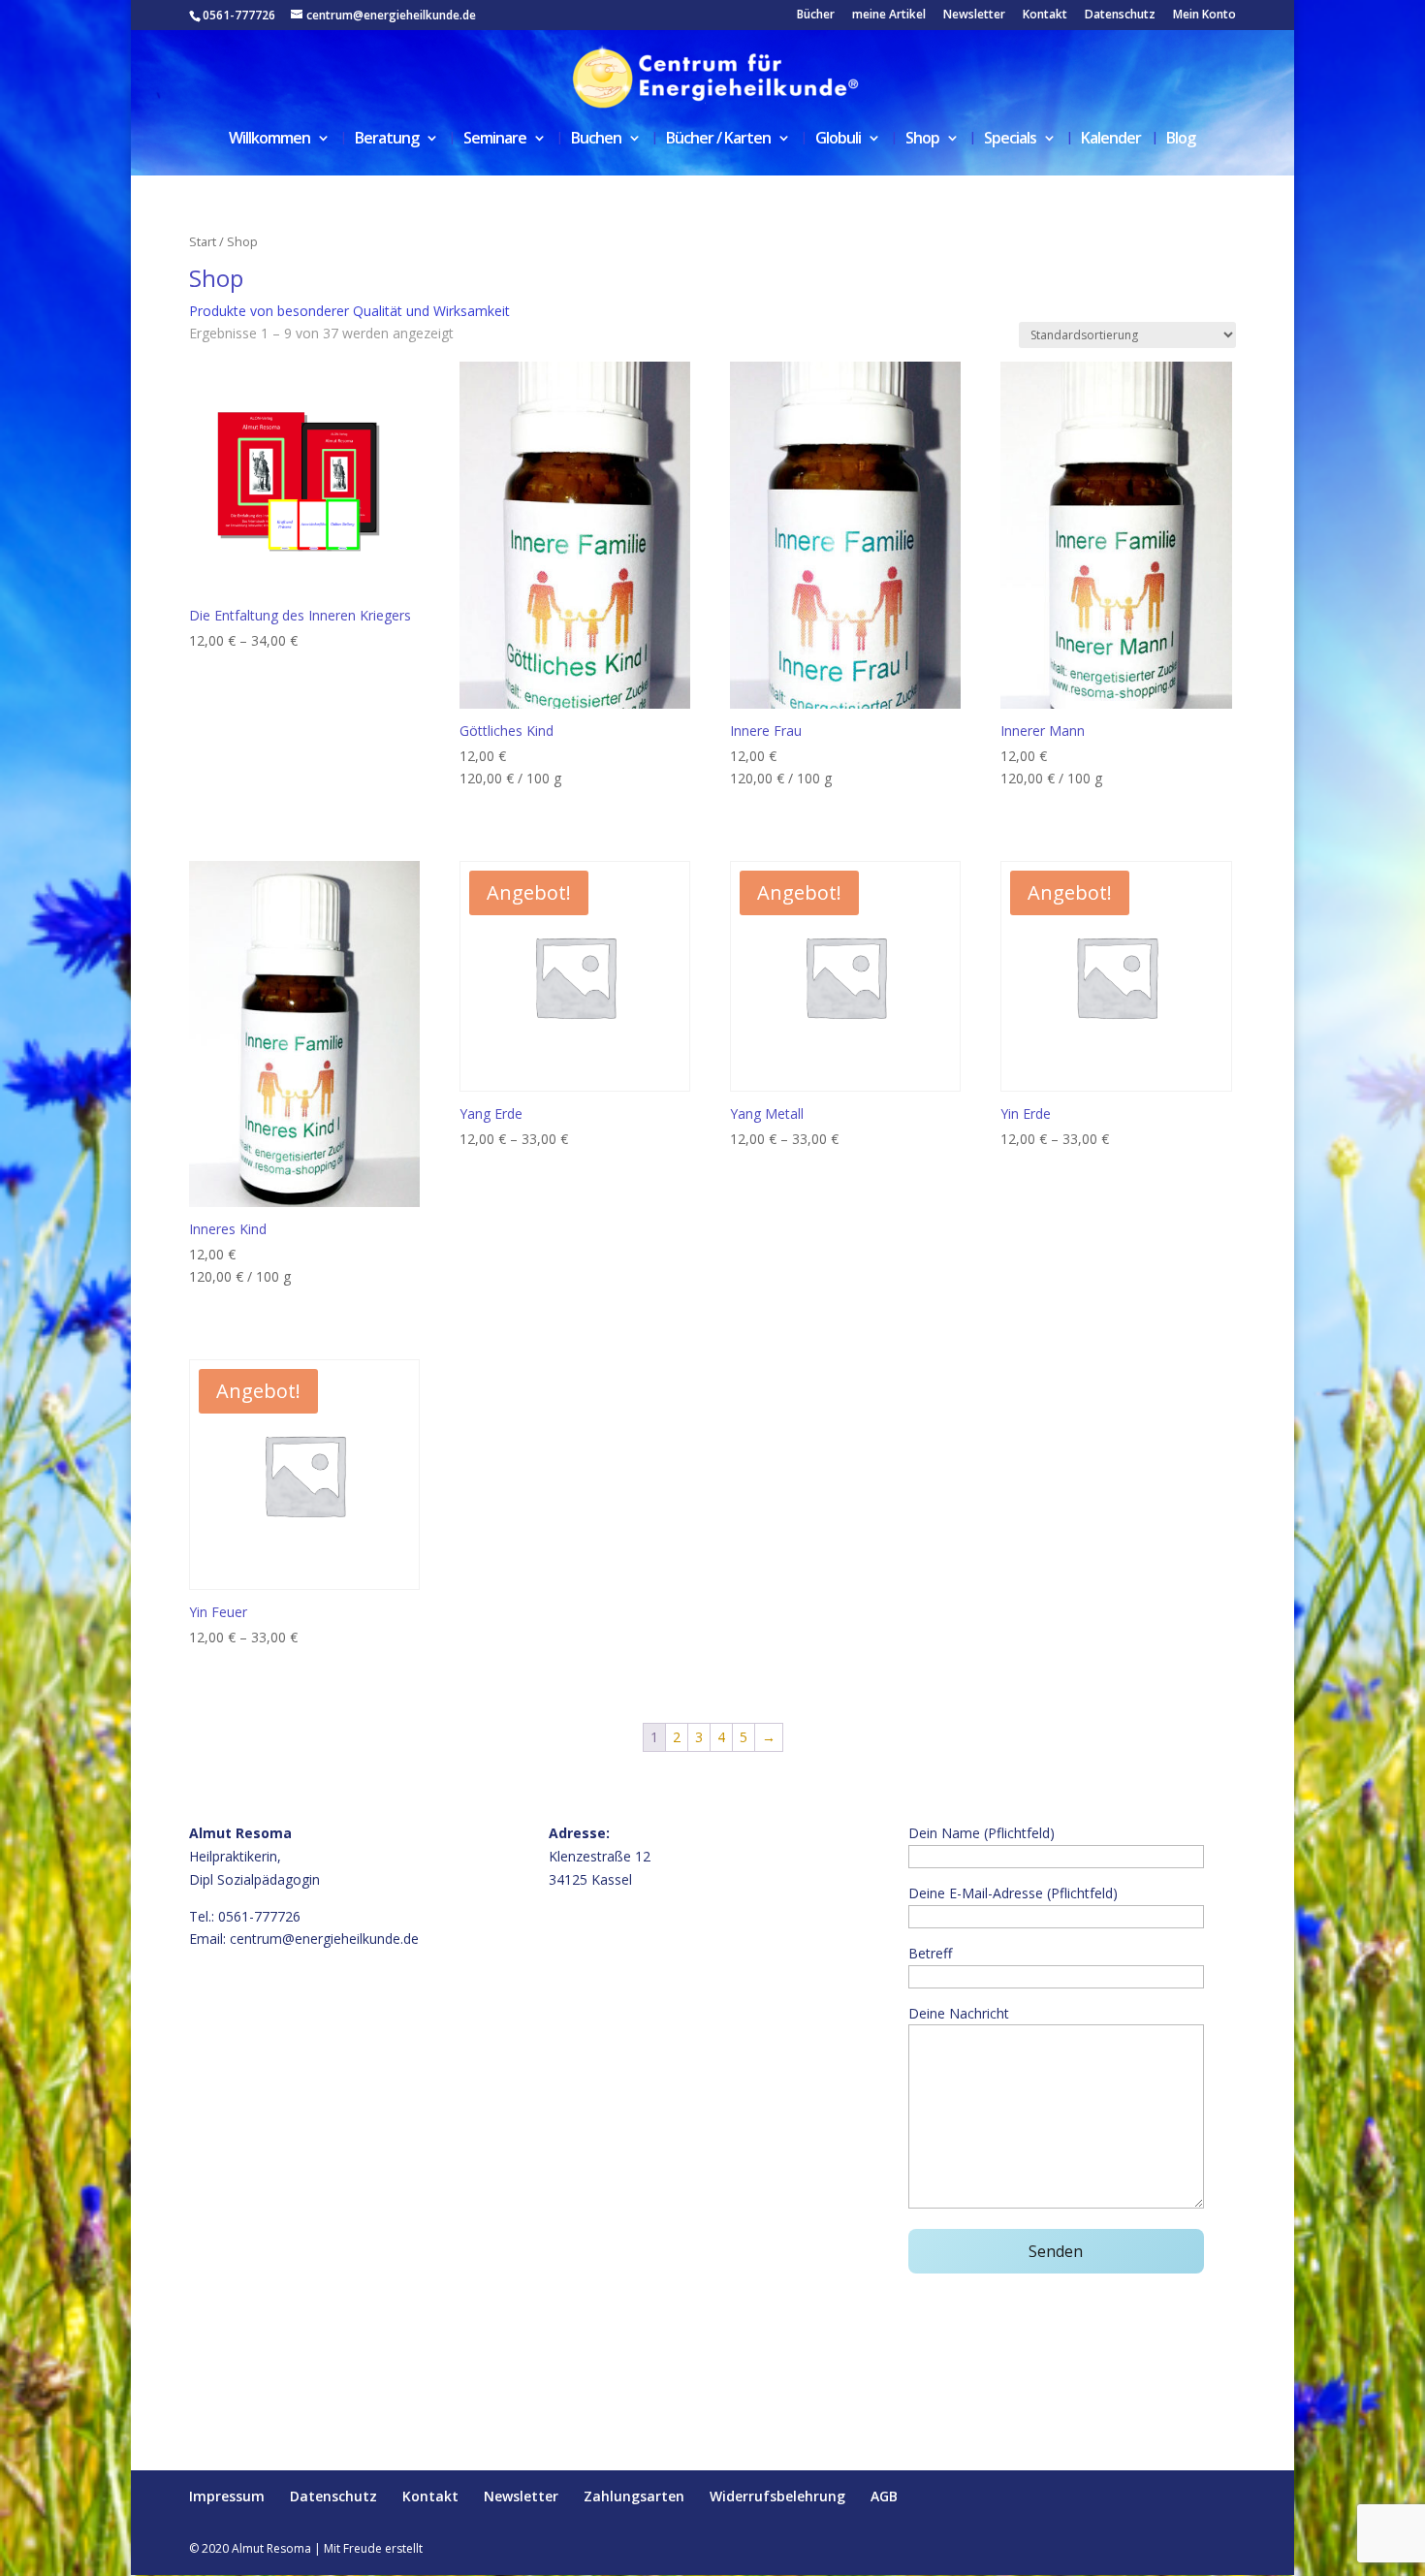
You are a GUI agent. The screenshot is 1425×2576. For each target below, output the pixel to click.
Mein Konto (1204, 16)
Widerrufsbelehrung (777, 2496)
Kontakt (1045, 16)
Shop (922, 140)
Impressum (227, 2496)
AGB (884, 2496)
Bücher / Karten (718, 140)
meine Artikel (889, 16)
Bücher (816, 16)
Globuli (838, 140)
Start (203, 241)
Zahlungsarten (634, 2496)
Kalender (1111, 140)
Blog (1181, 140)
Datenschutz (1120, 16)
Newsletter (974, 16)
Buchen (596, 140)
